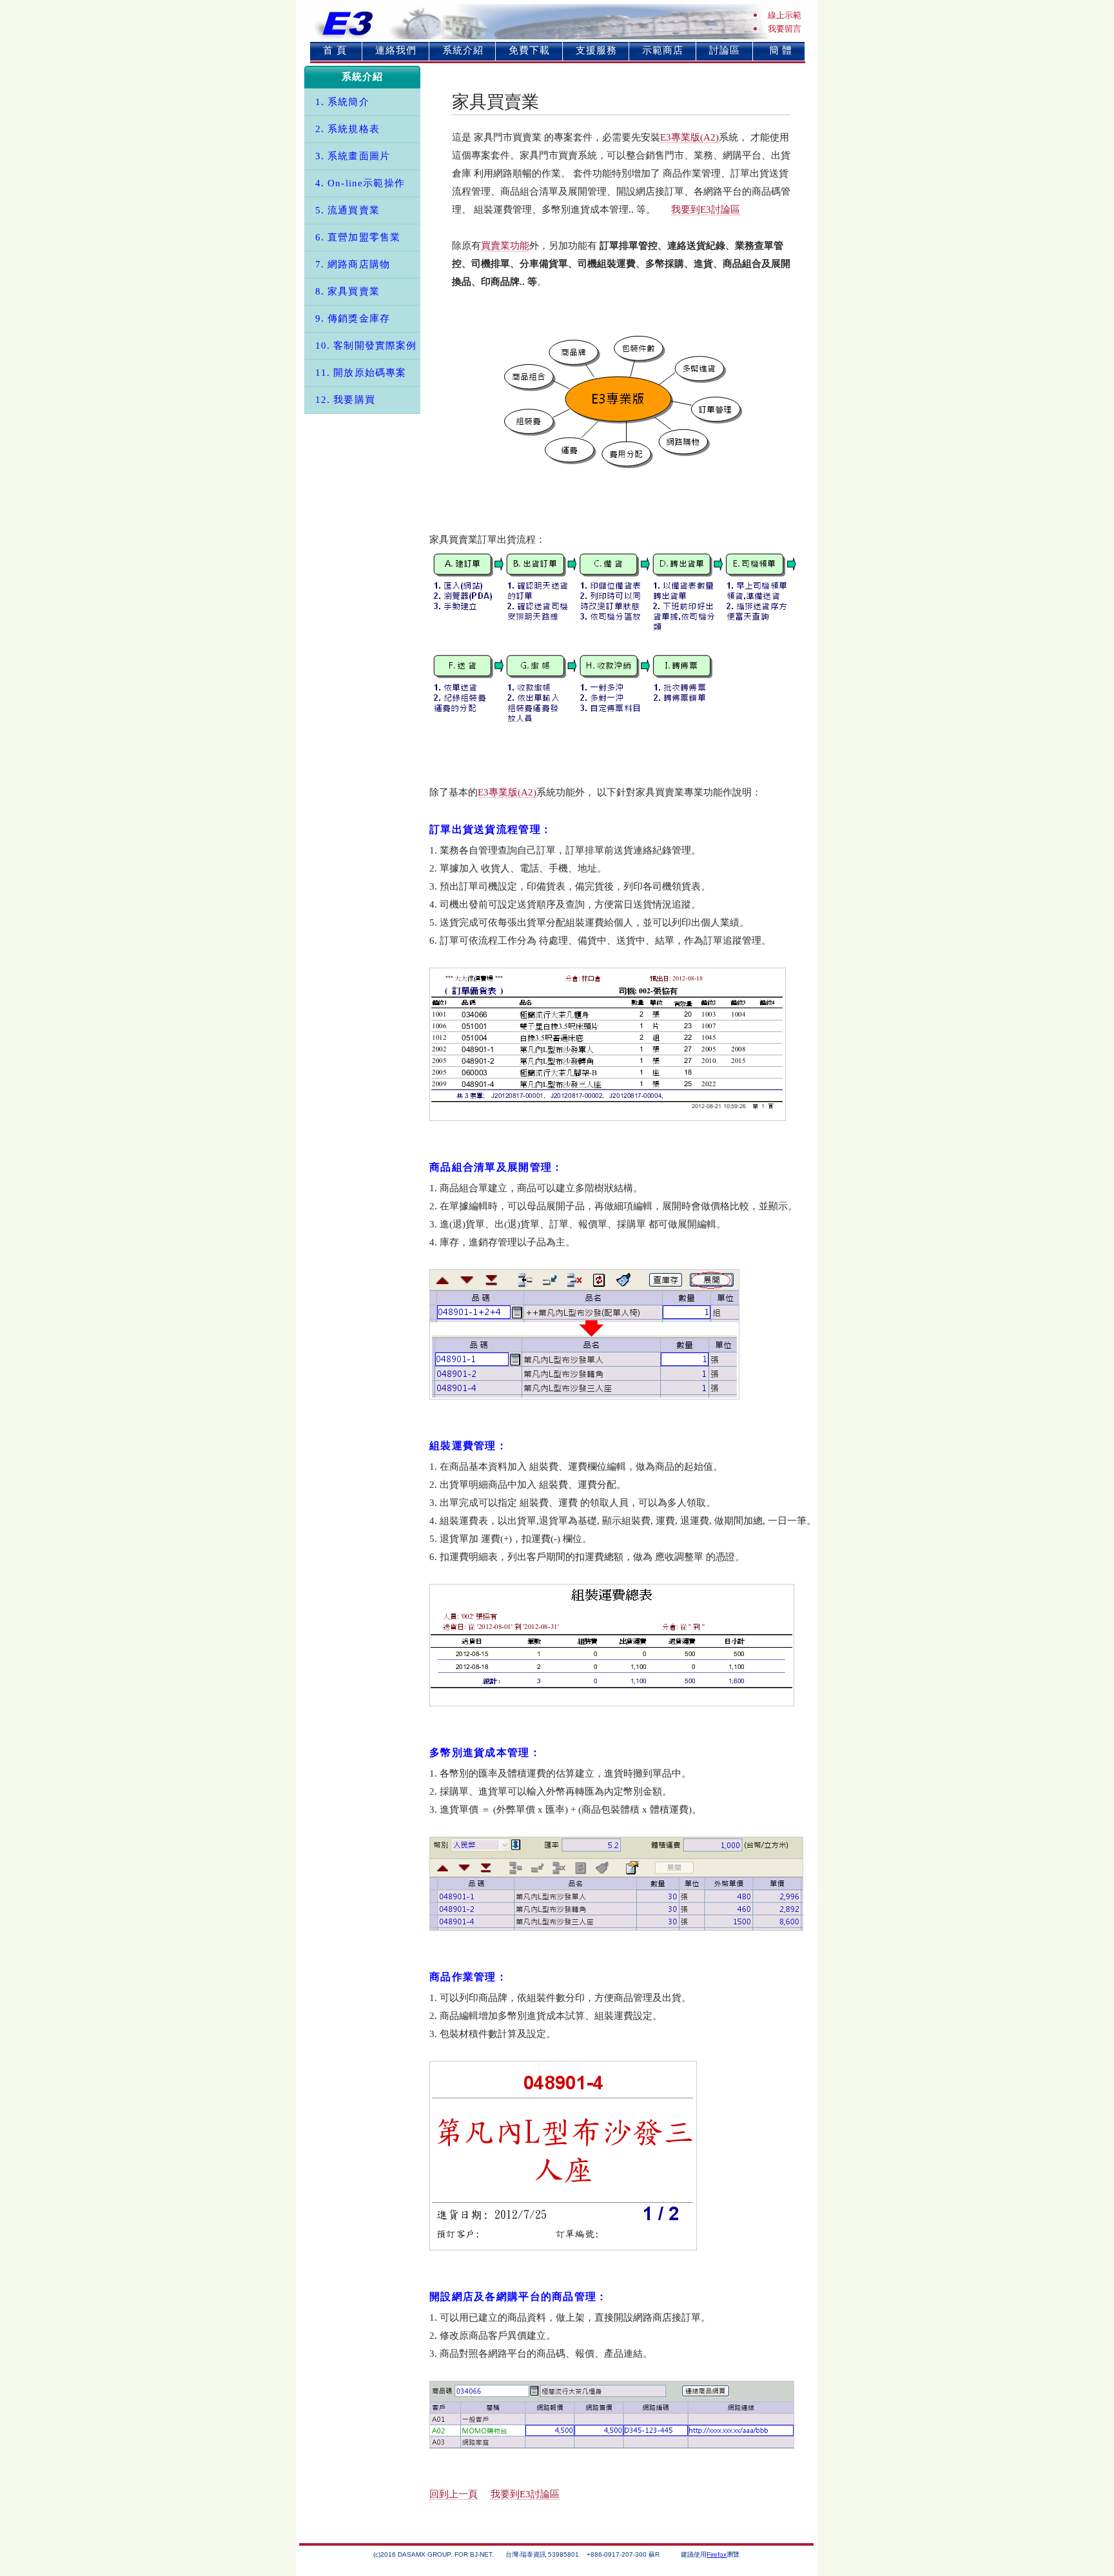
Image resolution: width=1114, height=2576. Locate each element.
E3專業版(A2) (689, 137)
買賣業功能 (505, 246)
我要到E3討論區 (706, 210)
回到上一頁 (454, 2494)
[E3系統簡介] (623, 401)
